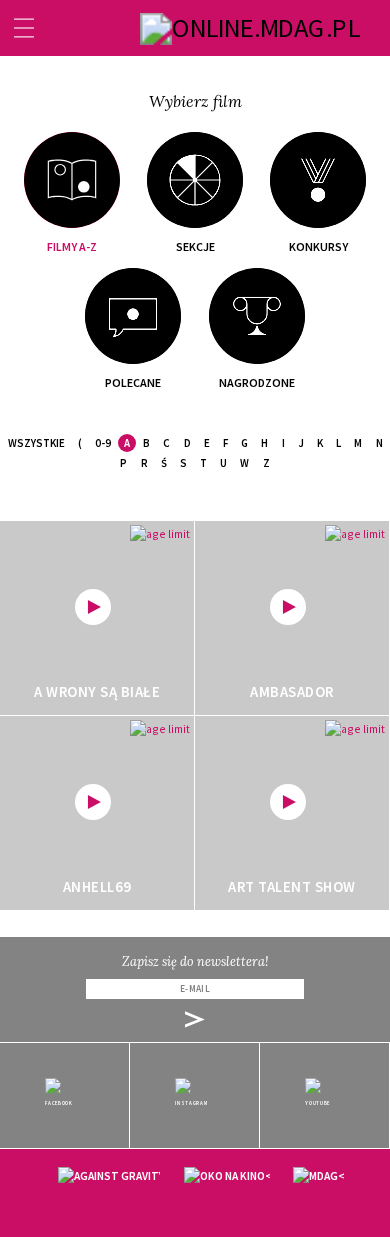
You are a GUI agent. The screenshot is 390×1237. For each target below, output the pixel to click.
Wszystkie (36, 443)
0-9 (103, 443)
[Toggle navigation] (24, 28)
